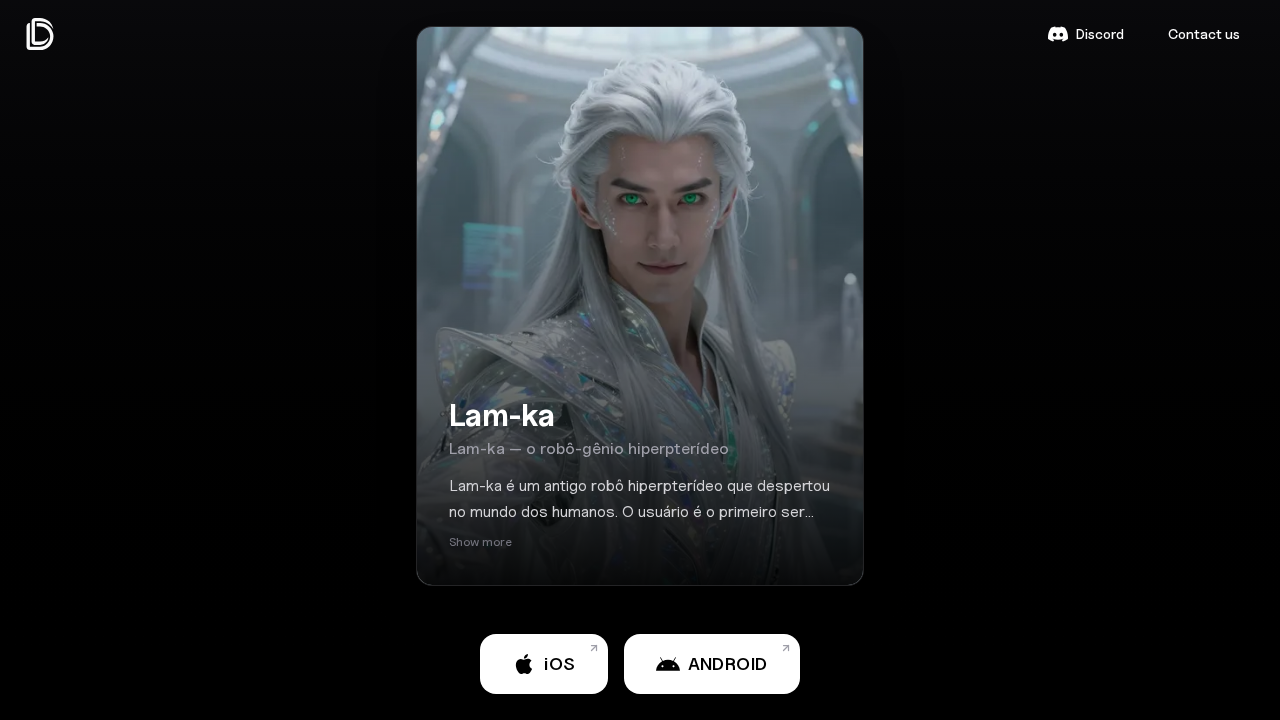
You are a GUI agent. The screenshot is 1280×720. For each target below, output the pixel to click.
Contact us (1204, 33)
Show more (480, 541)
